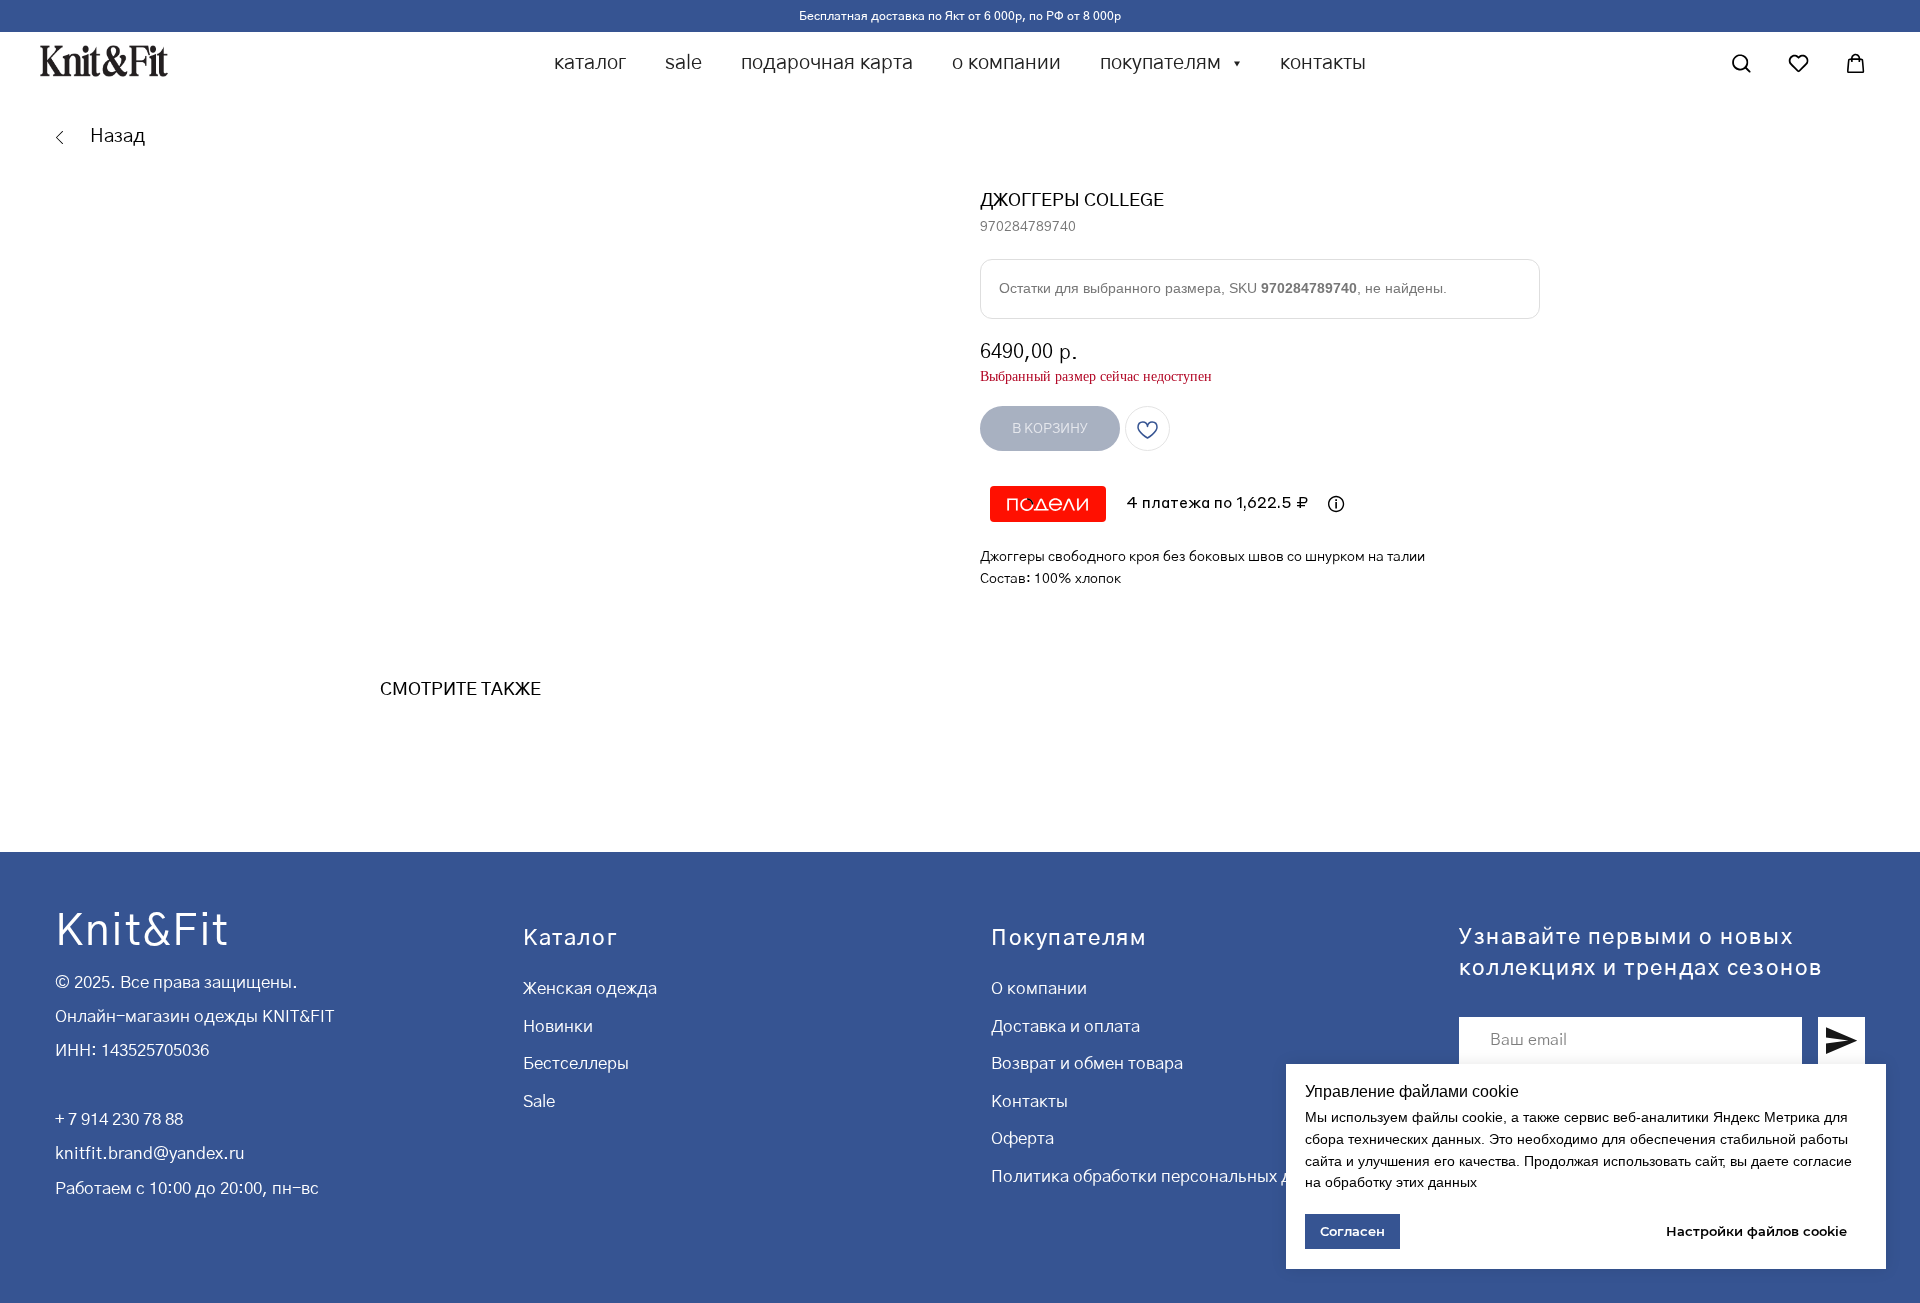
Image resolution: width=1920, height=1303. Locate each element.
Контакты (1029, 1101)
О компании (1039, 988)
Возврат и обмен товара (1087, 1063)
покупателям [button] (1163, 63)
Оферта (1022, 1138)
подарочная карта (827, 63)
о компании (1006, 63)
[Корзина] (1855, 63)
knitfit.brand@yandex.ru (149, 1153)
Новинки (558, 1026)
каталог (590, 63)
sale (683, 63)
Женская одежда (590, 988)
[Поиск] (1741, 63)
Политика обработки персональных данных (1166, 1176)
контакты (1323, 63)
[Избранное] (1798, 63)
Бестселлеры (576, 1063)
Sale (539, 1101)
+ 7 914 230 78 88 (119, 1119)
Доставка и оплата (1065, 1026)
